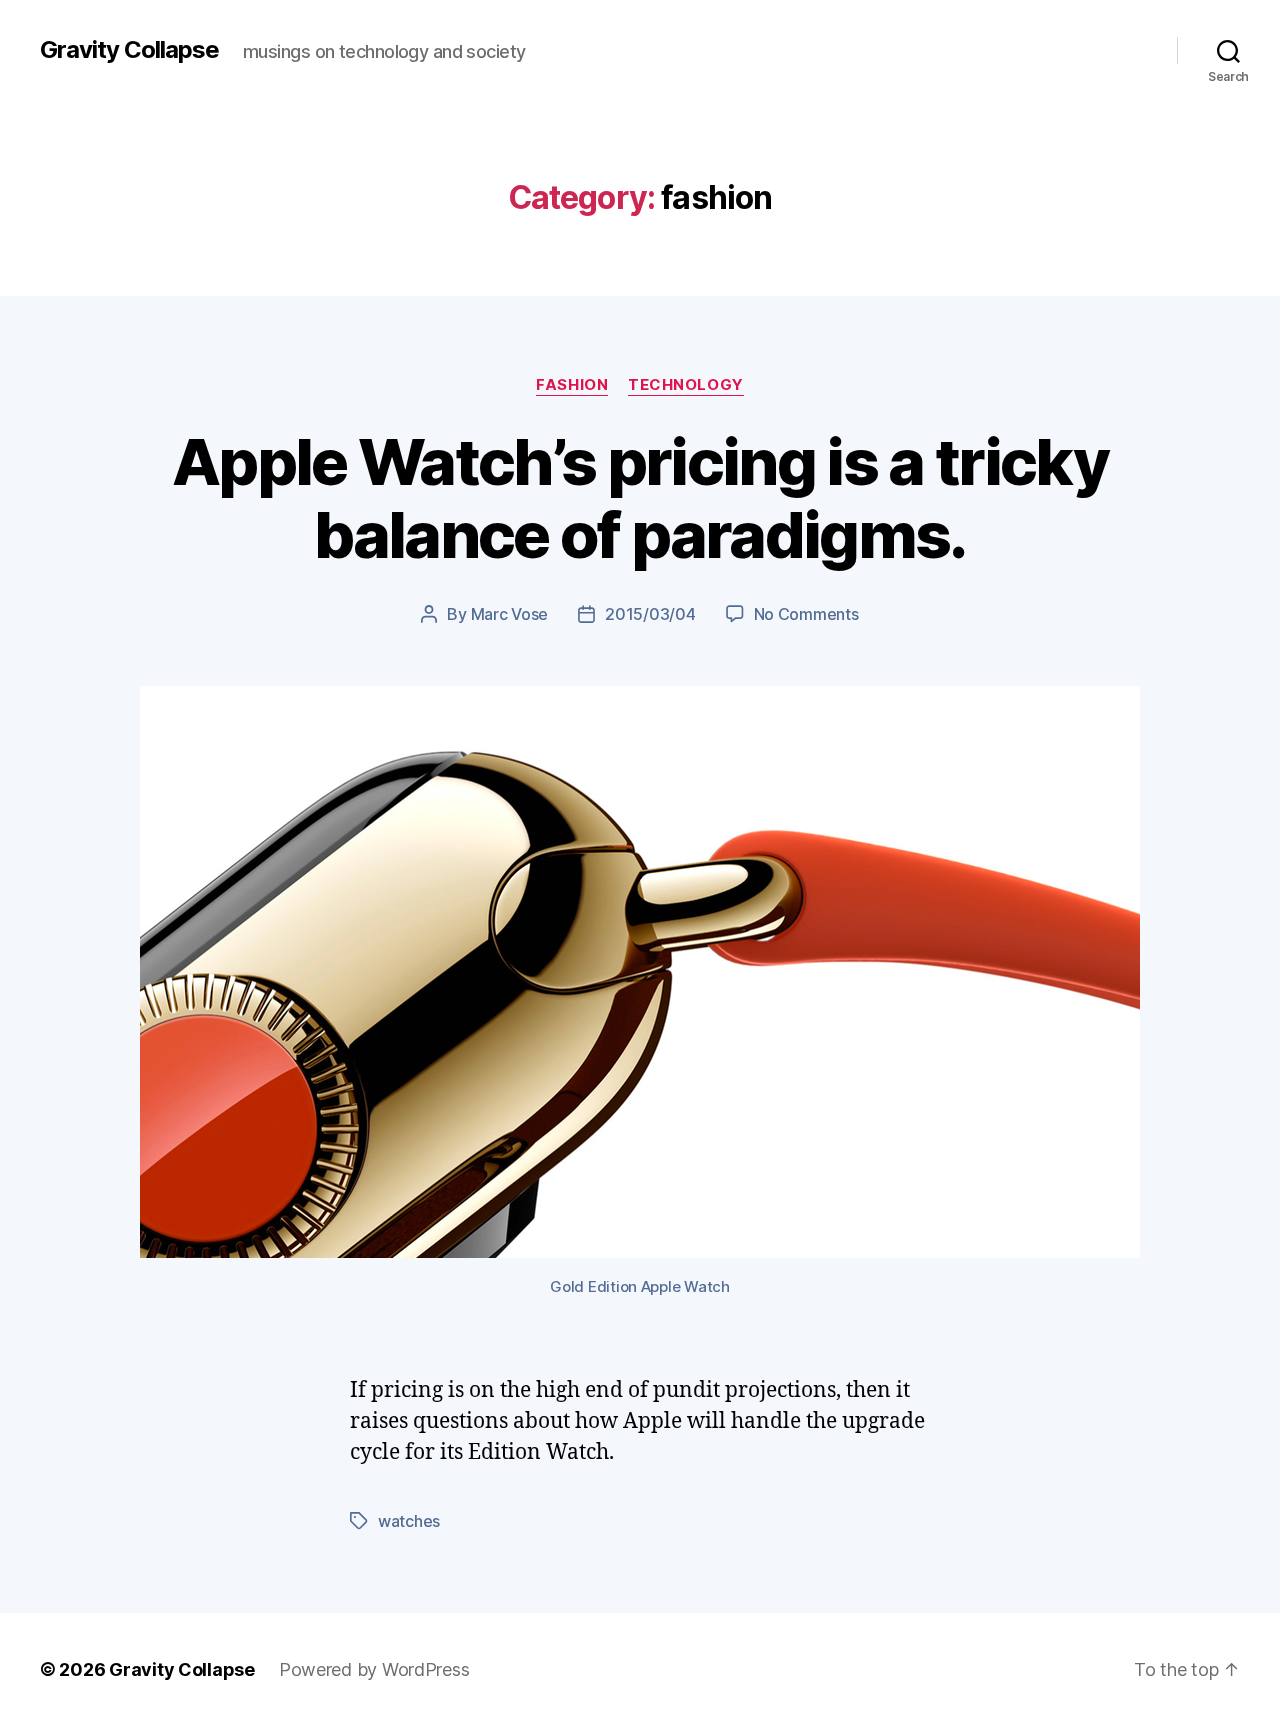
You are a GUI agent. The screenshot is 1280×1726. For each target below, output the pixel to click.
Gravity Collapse (129, 50)
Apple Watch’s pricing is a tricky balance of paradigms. (640, 498)
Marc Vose (510, 614)
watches (409, 1521)
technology (686, 385)
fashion (572, 385)
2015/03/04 (650, 614)
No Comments (806, 614)
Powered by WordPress (374, 1669)
